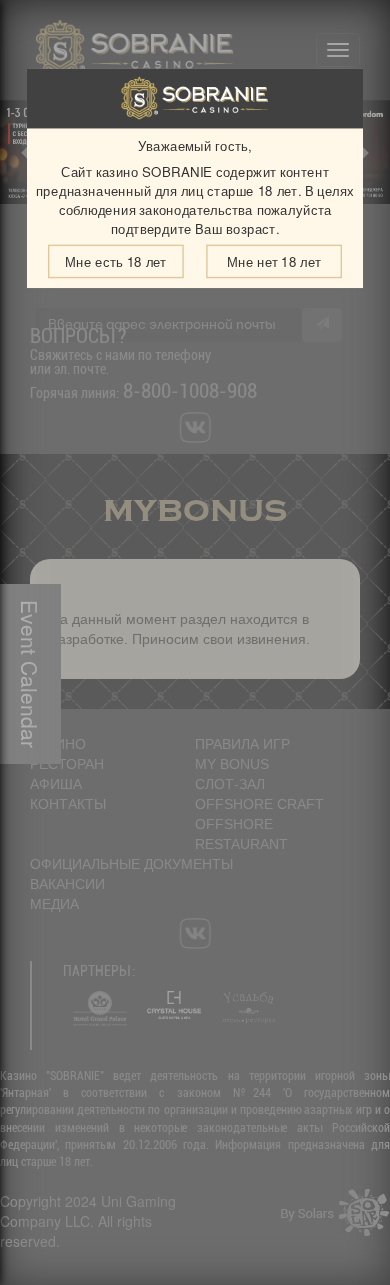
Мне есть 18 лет (116, 261)
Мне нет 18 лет (274, 261)
